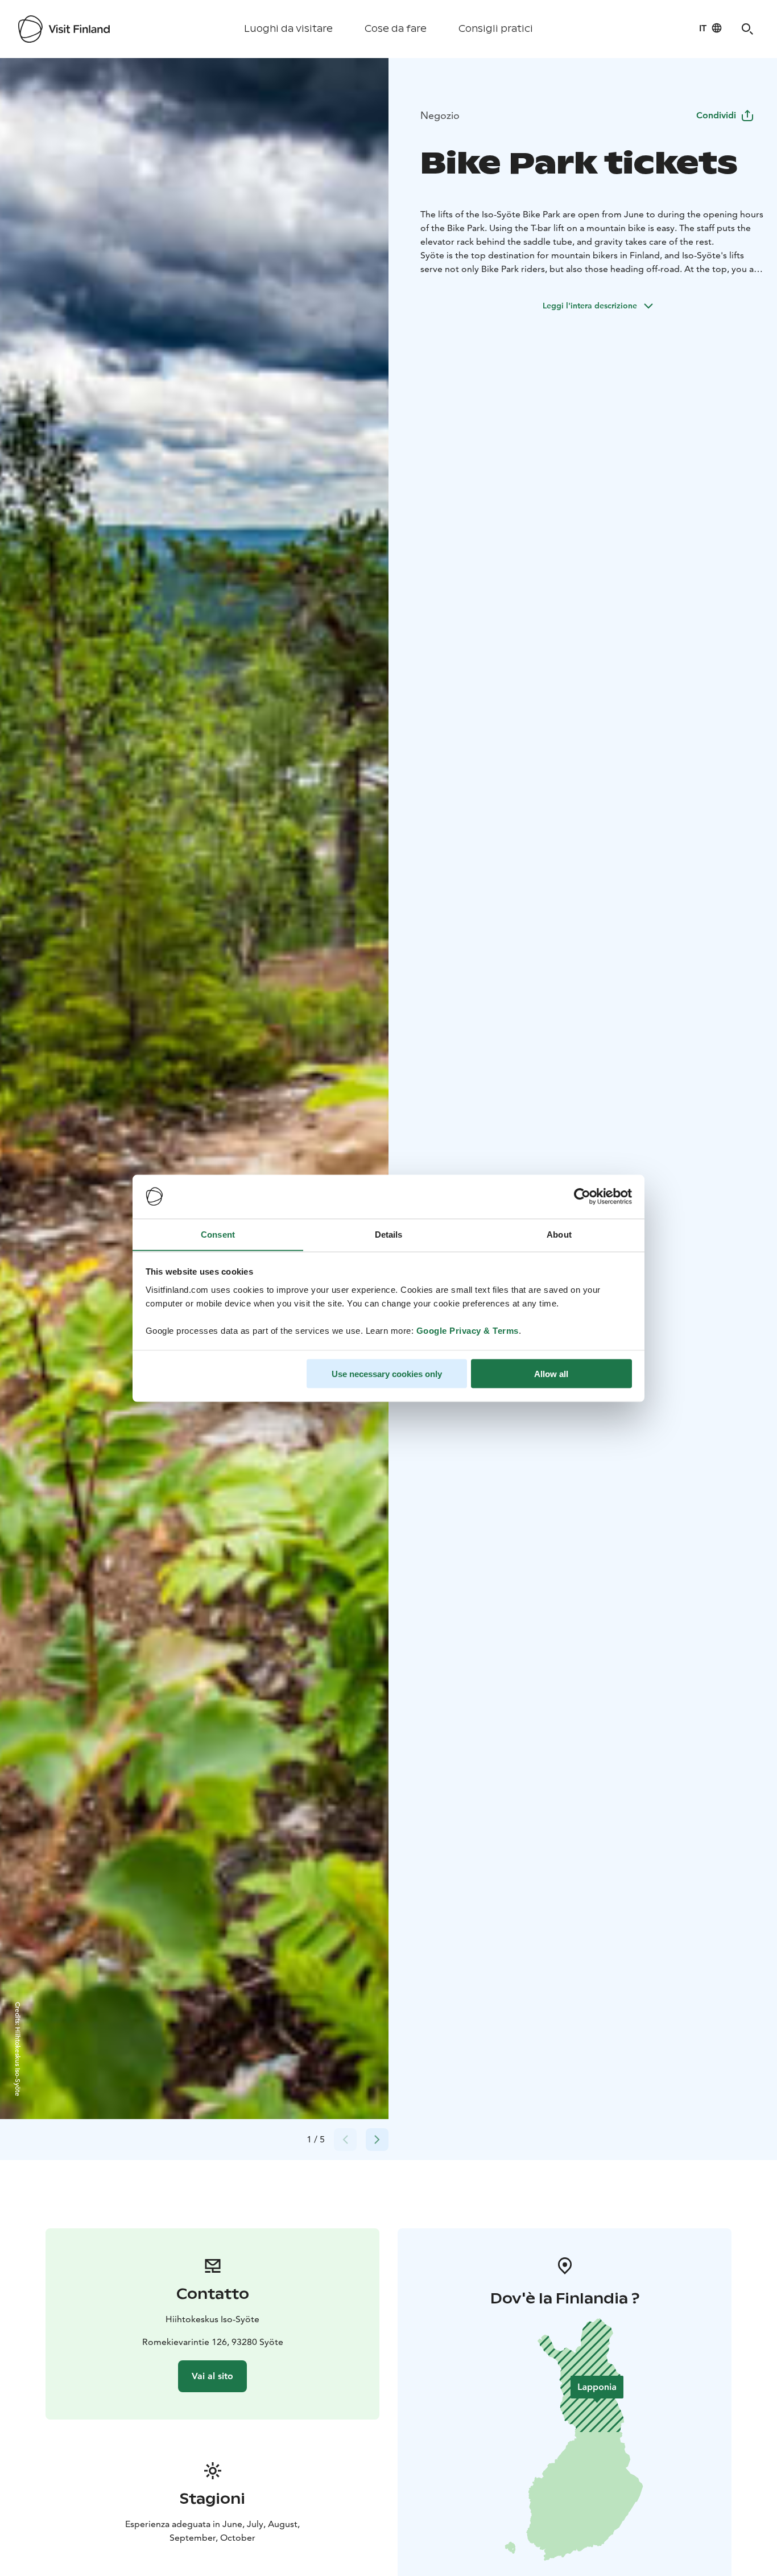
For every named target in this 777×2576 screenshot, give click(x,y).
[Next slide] (377, 2140)
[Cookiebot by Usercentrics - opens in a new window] (582, 1197)
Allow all (551, 1373)
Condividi (716, 115)
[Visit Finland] (64, 29)
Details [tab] (389, 1234)
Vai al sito (212, 2376)
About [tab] (559, 1234)
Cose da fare (396, 29)
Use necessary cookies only (387, 1373)
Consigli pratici (496, 29)
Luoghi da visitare (288, 29)
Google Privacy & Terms (468, 1330)
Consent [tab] (218, 1234)
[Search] (747, 29)
